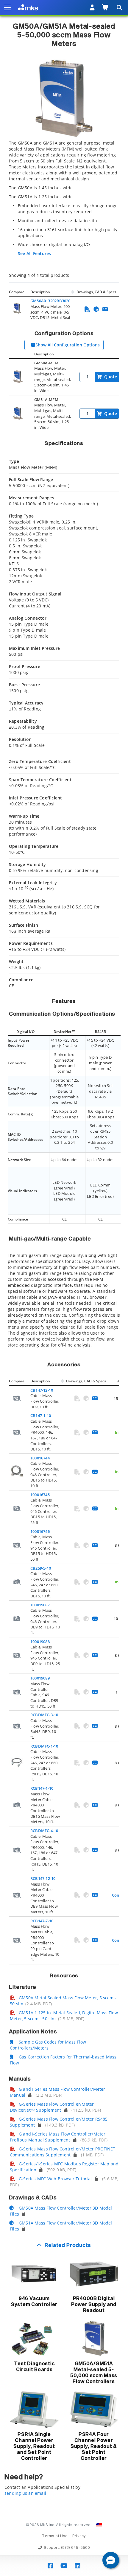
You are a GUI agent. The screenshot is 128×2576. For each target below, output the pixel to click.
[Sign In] (92, 7)
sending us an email (25, 2493)
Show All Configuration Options (68, 345)
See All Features (34, 253)
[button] (111, 2560)
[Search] (119, 7)
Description (40, 292)
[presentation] (64, 1288)
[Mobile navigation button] (7, 7)
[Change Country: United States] (99, 2525)
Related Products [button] (68, 2246)
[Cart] (106, 7)
